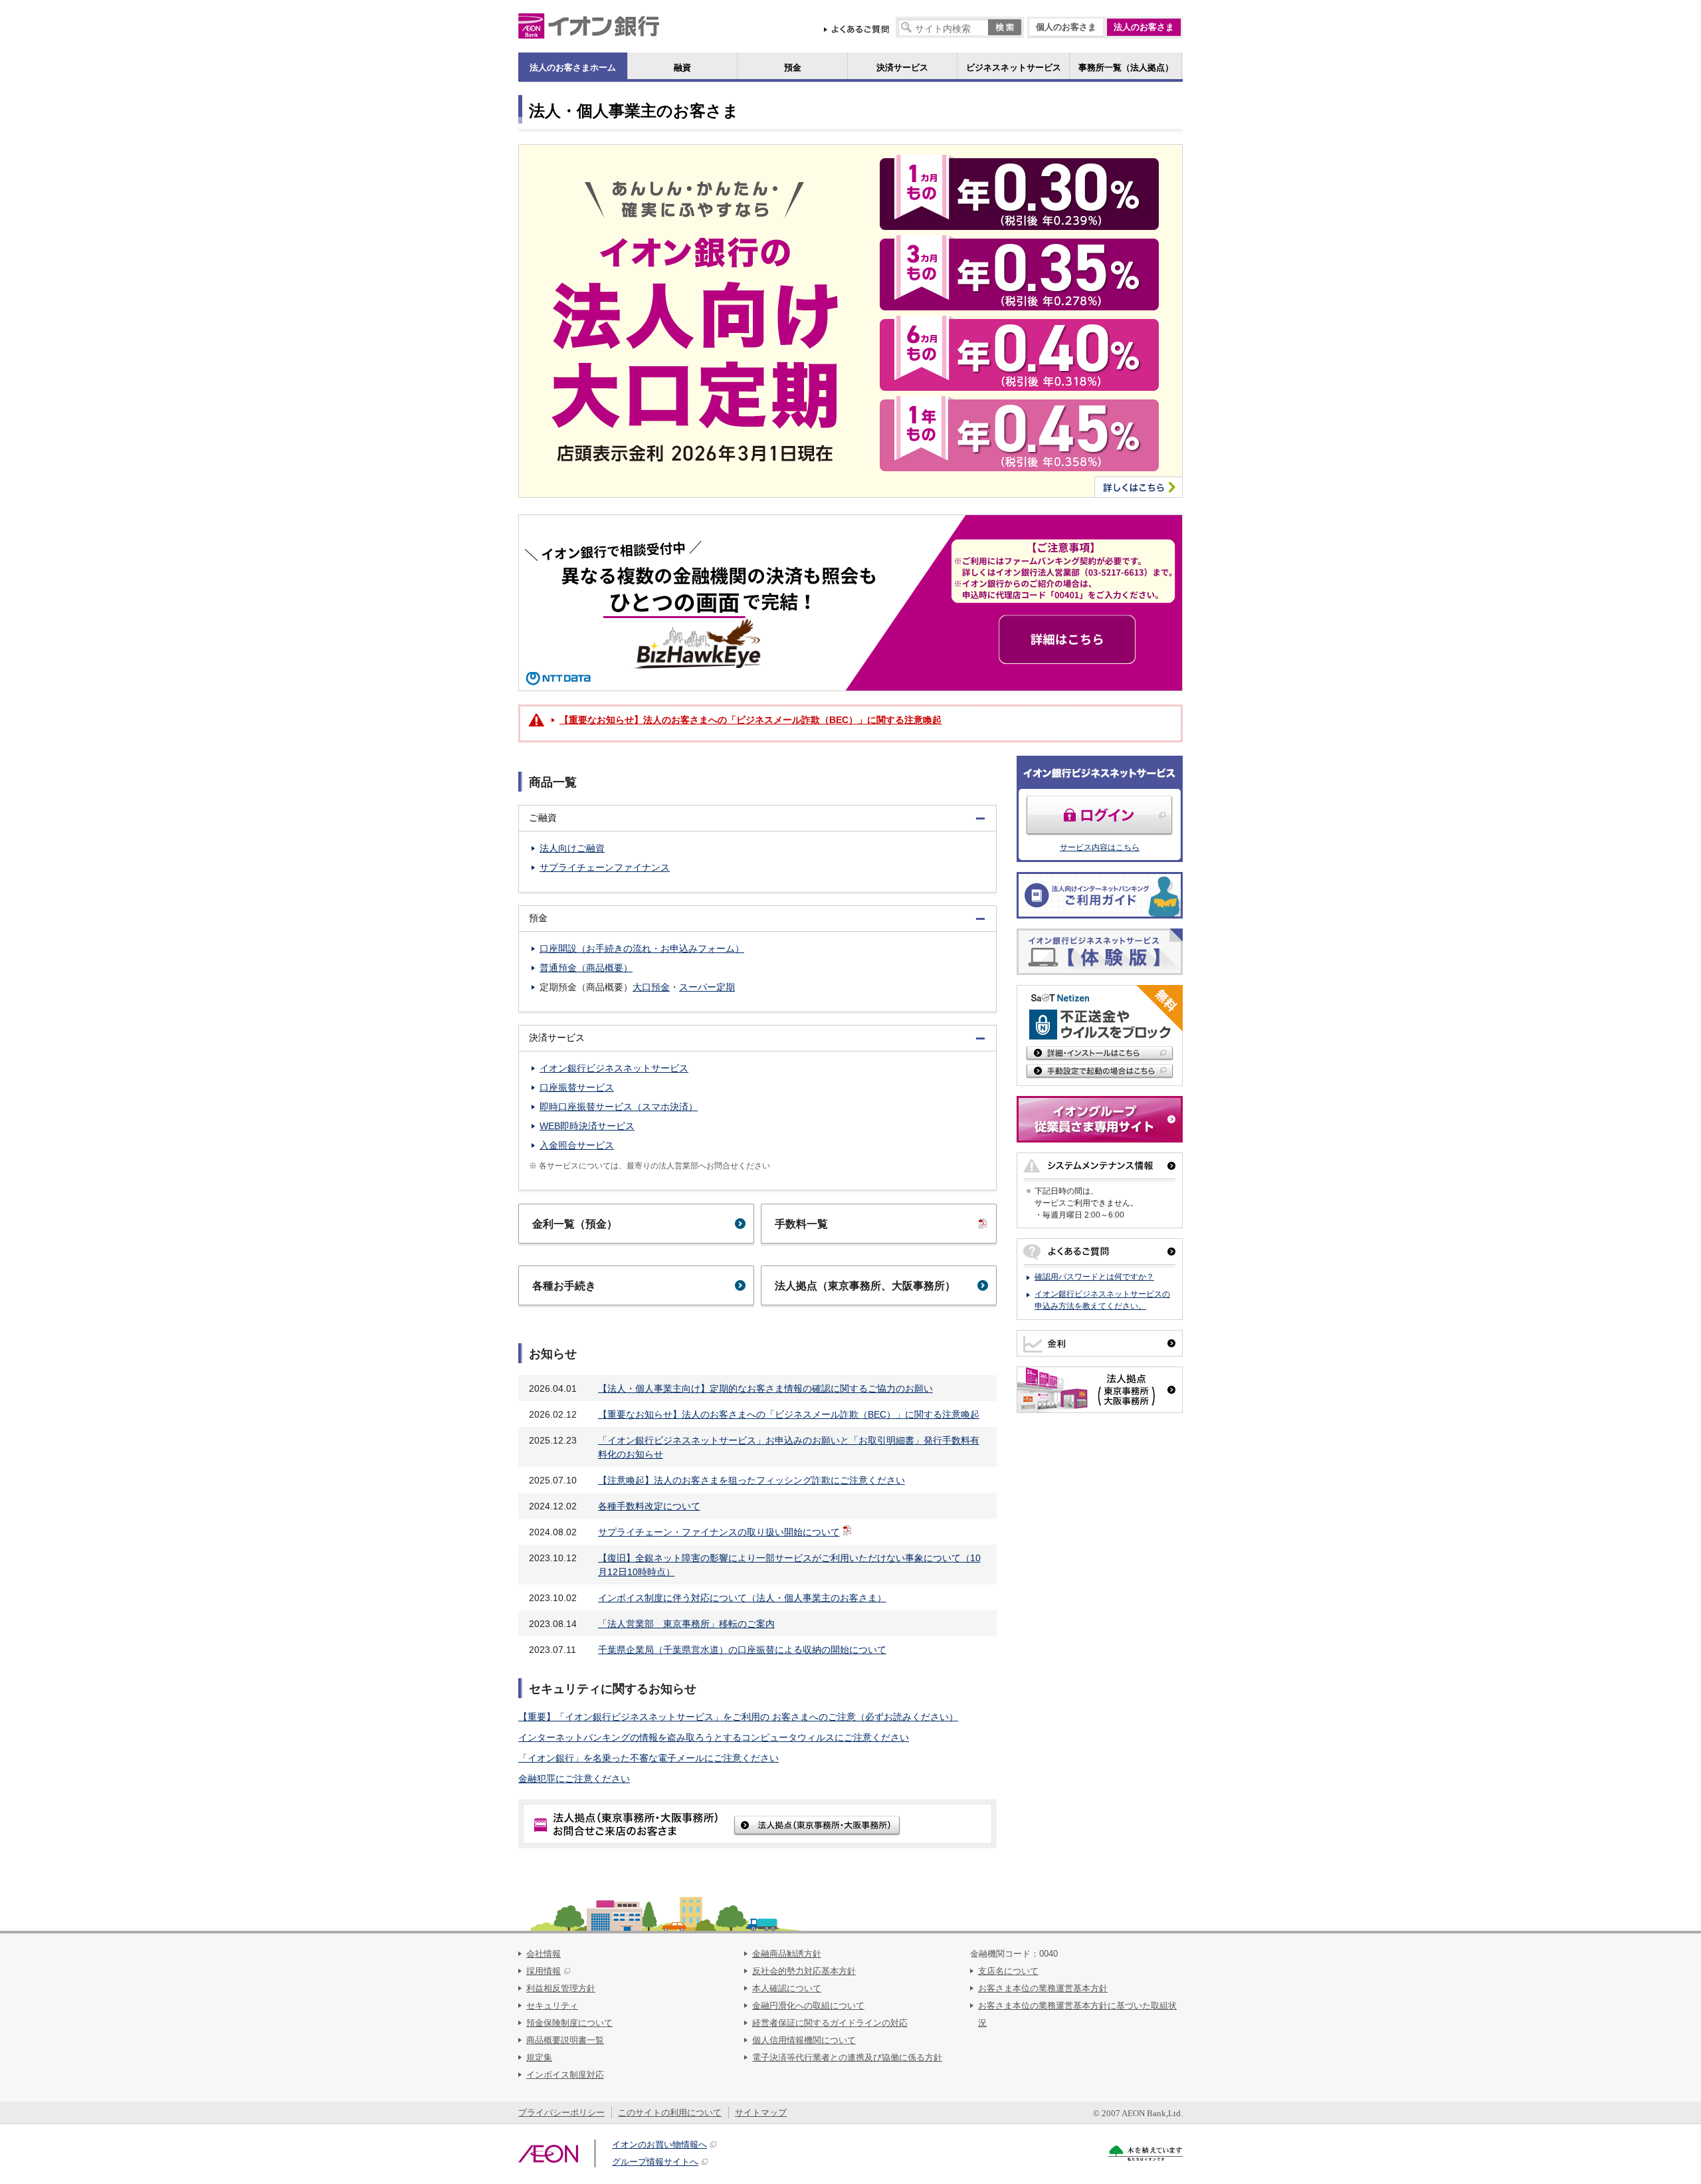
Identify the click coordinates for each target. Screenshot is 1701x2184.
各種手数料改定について (649, 1506)
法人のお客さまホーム (573, 67)
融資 (682, 67)
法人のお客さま (1144, 27)
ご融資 (538, 818)
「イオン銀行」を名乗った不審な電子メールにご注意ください (649, 1758)
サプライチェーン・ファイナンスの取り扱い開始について (719, 1532)
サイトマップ (761, 2113)
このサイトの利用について (670, 2113)
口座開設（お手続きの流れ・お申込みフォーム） (642, 948)
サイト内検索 (907, 28)
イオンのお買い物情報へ (659, 2144)
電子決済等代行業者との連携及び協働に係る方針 (847, 2057)
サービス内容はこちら (1100, 847)
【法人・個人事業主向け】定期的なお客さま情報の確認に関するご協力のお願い (765, 1388)
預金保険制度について (569, 2023)
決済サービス (902, 67)
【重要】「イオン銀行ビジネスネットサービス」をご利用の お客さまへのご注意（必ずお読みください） (738, 1717)
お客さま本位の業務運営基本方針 (1043, 1988)
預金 (793, 67)
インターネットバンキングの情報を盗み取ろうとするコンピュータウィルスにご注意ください (714, 1737)
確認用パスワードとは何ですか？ (1094, 1277)
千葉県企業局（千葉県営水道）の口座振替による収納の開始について (742, 1650)
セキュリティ (552, 2006)
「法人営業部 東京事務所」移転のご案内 (686, 1624)
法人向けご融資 (572, 848)
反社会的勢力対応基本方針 (804, 1971)
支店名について (1008, 1971)
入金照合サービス (577, 1145)
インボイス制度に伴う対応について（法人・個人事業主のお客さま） (742, 1598)
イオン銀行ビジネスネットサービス (614, 1068)
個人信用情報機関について (804, 2040)
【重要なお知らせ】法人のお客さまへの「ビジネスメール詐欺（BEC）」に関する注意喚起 (789, 1414)
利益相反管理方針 (561, 1988)
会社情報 (544, 1954)
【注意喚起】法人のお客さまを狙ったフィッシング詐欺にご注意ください (751, 1480)
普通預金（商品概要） (586, 968)
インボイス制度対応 (565, 2075)
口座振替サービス (577, 1087)
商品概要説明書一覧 (565, 2040)
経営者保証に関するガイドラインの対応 (830, 2023)
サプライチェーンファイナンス (605, 867)
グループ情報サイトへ (655, 2162)
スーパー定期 (707, 987)
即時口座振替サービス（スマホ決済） (619, 1107)
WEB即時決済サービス (587, 1126)
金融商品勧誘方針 (787, 1954)
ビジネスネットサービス (1014, 67)
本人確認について (787, 1988)
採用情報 (544, 1971)
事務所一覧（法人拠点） (1126, 67)
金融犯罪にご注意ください (574, 1779)
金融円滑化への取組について (808, 2006)
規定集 (539, 2057)
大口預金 (651, 987)
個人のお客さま (1066, 27)
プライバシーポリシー (561, 2113)
